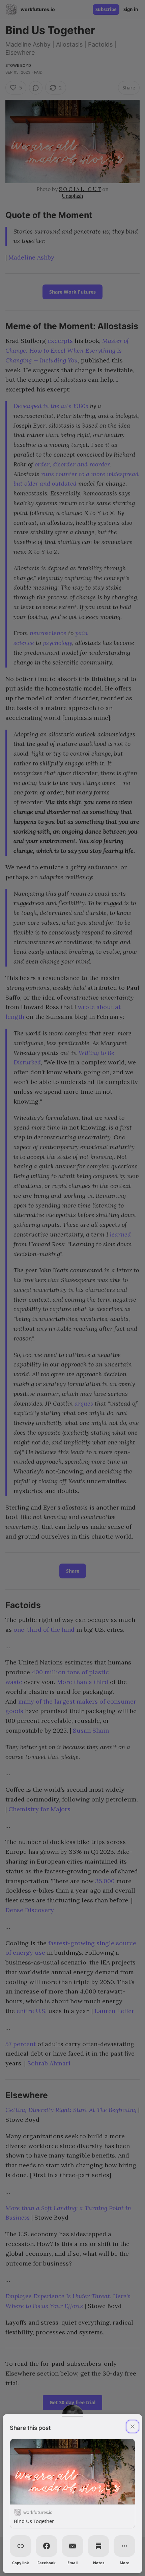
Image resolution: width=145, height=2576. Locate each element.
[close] (133, 2426)
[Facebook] (47, 2546)
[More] (124, 2546)
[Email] (72, 2546)
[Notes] (98, 2546)
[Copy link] (21, 2546)
